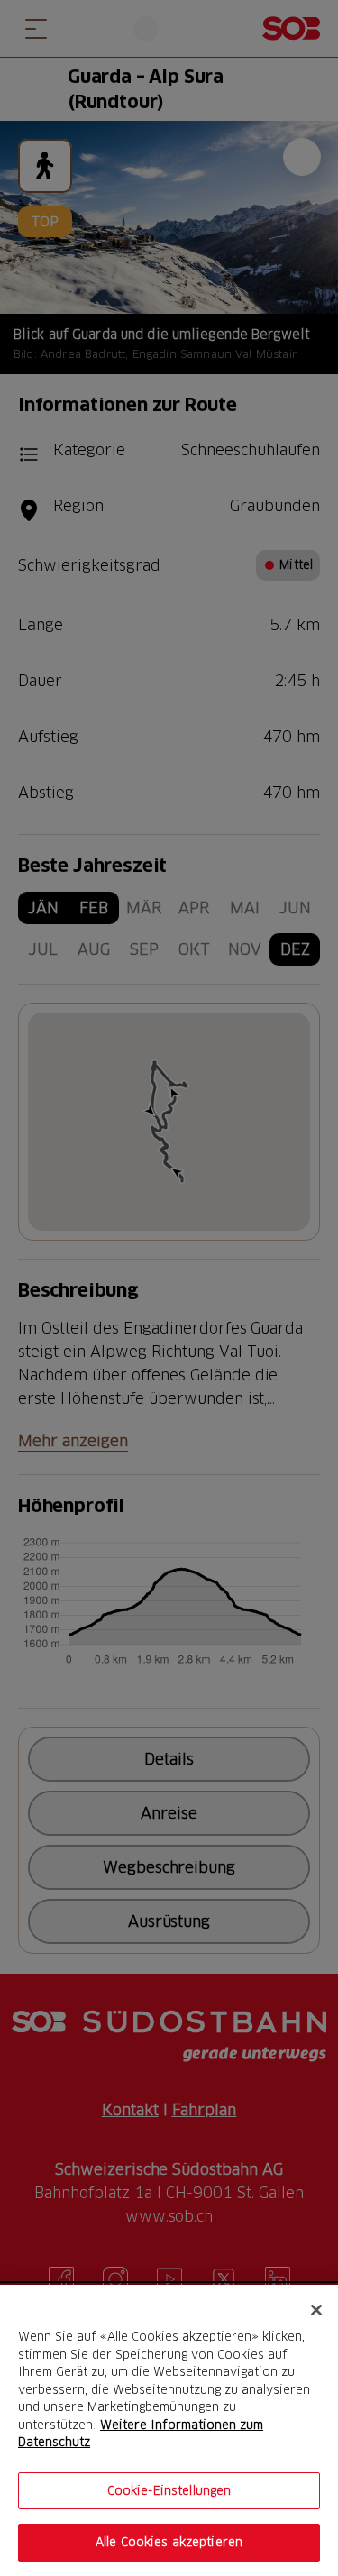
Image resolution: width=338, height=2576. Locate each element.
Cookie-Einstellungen (169, 2490)
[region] (169, 2430)
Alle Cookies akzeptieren (169, 2542)
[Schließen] (316, 2310)
